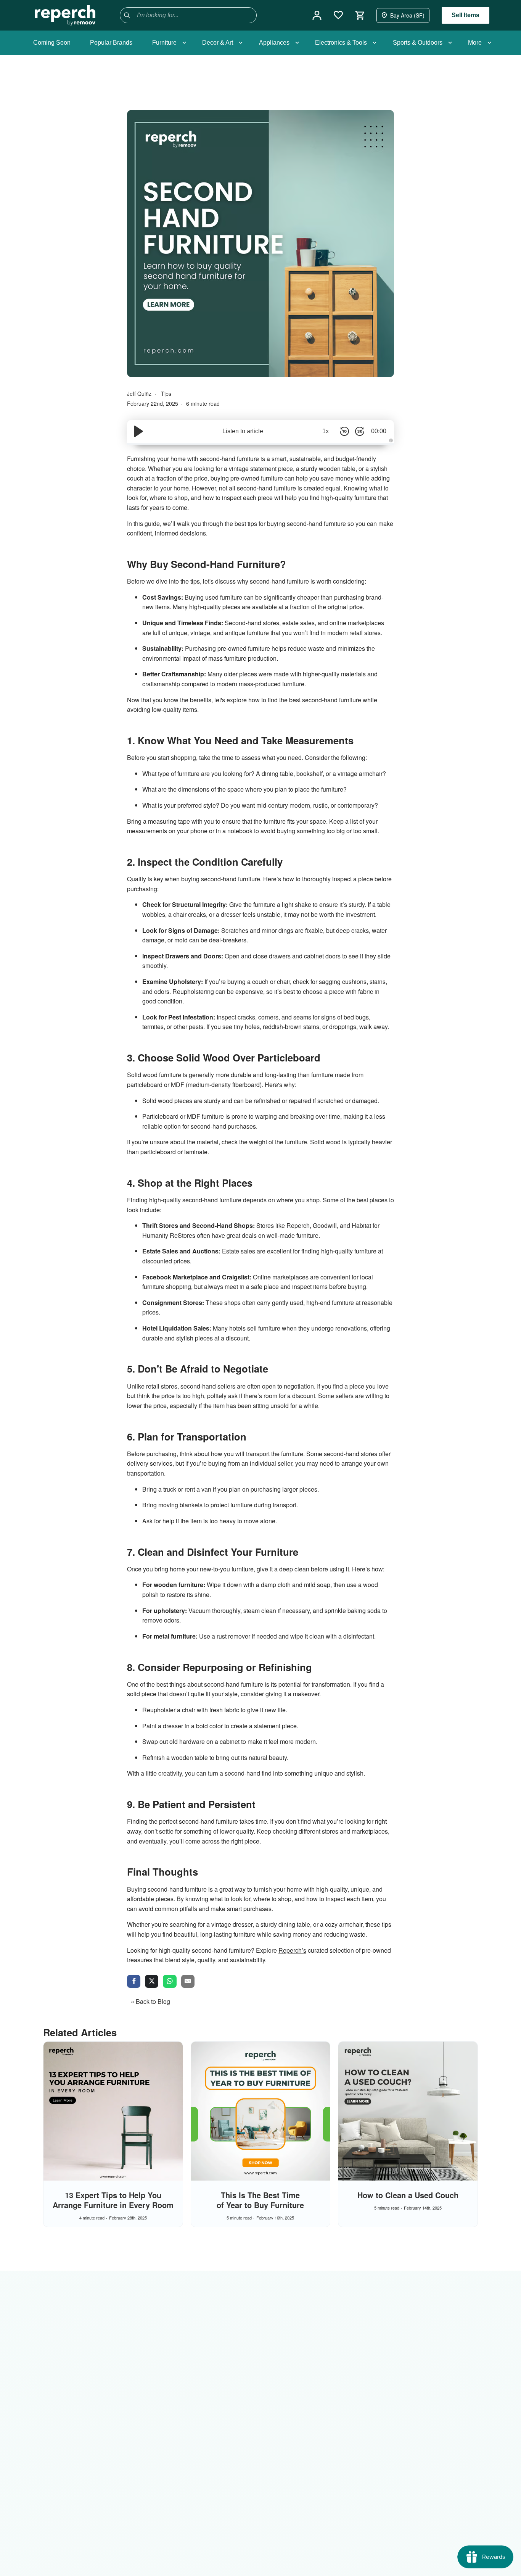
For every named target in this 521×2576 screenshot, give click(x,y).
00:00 (379, 431)
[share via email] (188, 1982)
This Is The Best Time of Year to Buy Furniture (260, 2200)
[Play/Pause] (138, 431)
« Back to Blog (150, 2001)
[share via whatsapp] (170, 1982)
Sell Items (466, 15)
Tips (166, 394)
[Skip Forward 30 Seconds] (360, 431)
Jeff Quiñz (140, 394)
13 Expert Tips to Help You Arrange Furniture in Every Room (113, 2200)
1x (326, 431)
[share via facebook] (134, 1982)
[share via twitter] (152, 1982)
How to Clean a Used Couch (408, 2195)
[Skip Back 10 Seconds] (344, 431)
